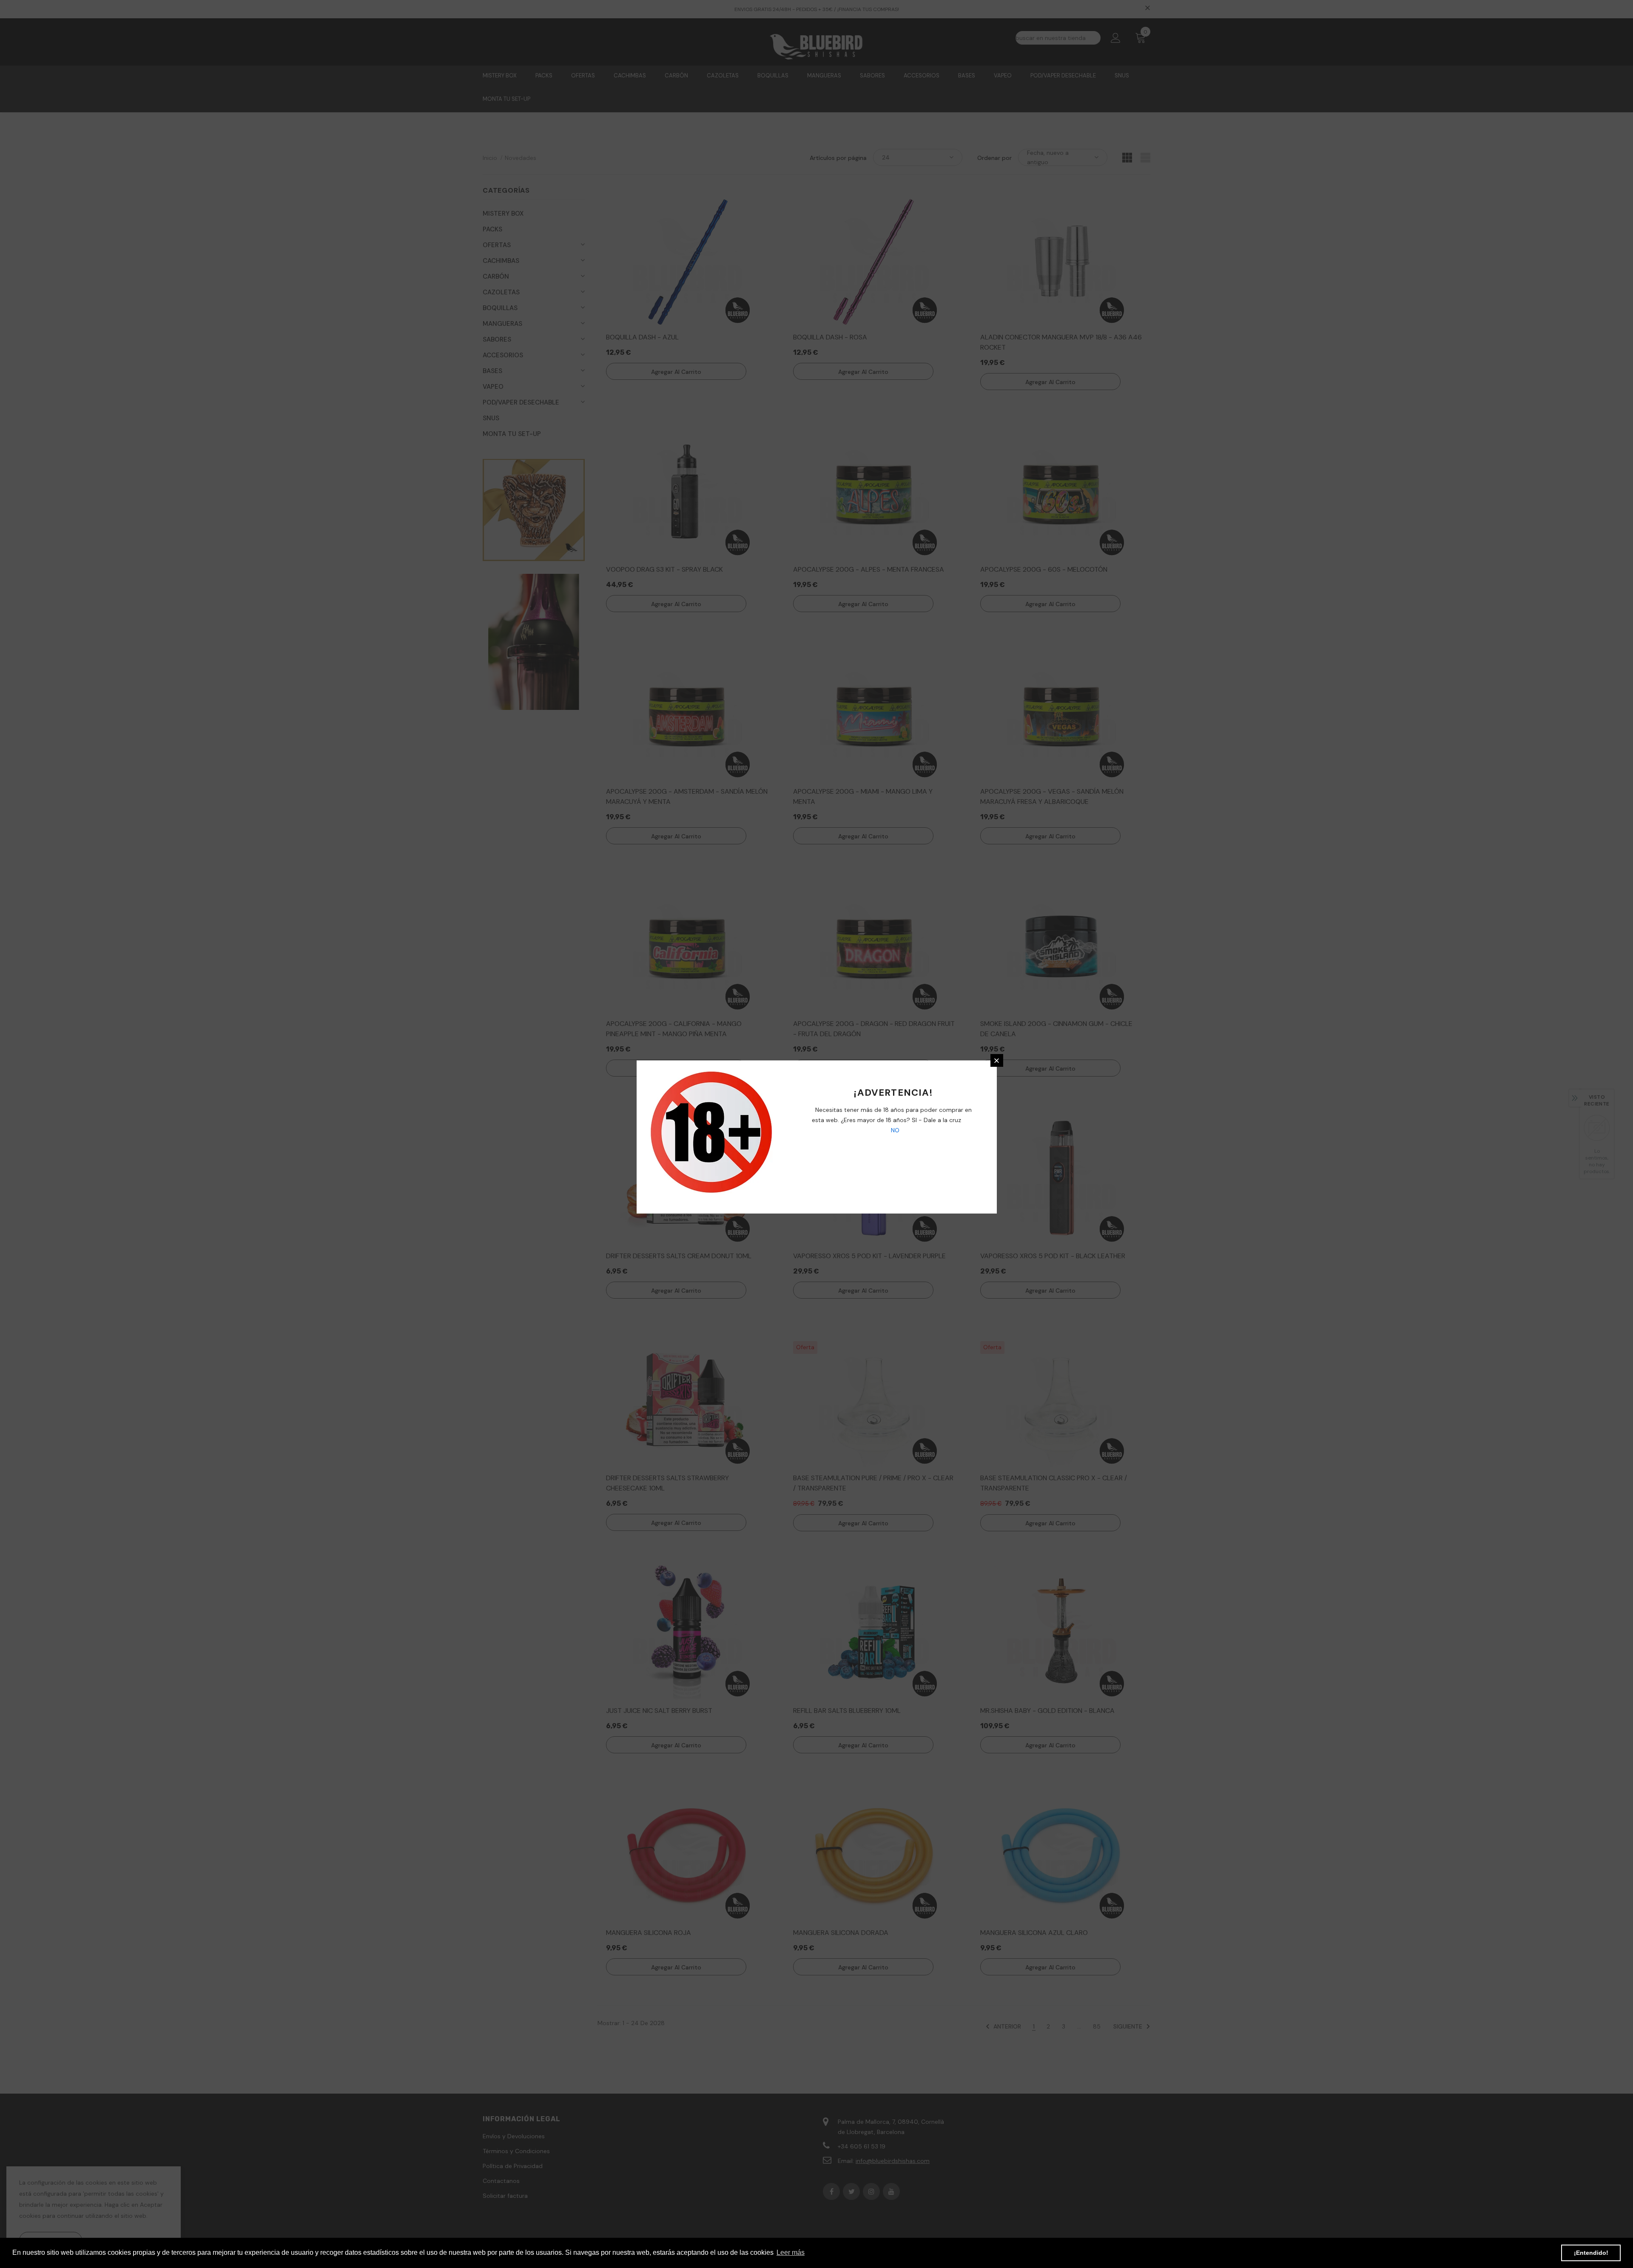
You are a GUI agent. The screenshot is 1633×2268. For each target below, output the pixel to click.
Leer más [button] (791, 2252)
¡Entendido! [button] (1591, 2253)
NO (894, 1130)
